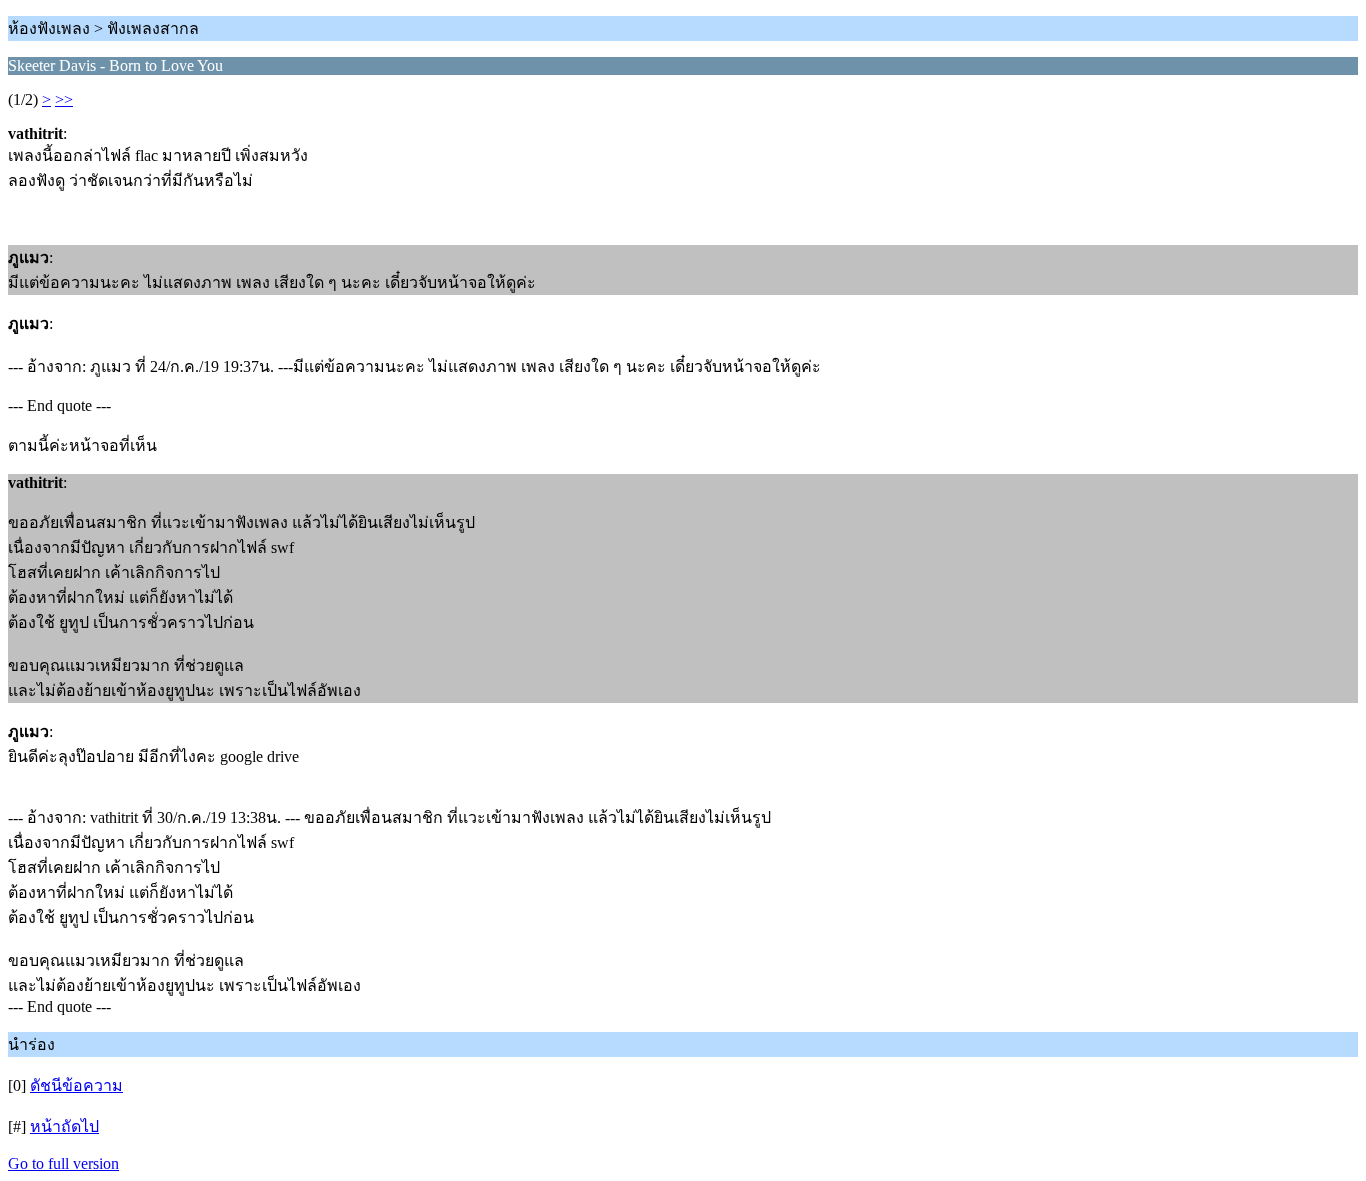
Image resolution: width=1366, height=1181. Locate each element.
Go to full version (63, 1163)
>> (64, 99)
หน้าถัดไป (64, 1126)
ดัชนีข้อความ (76, 1085)
